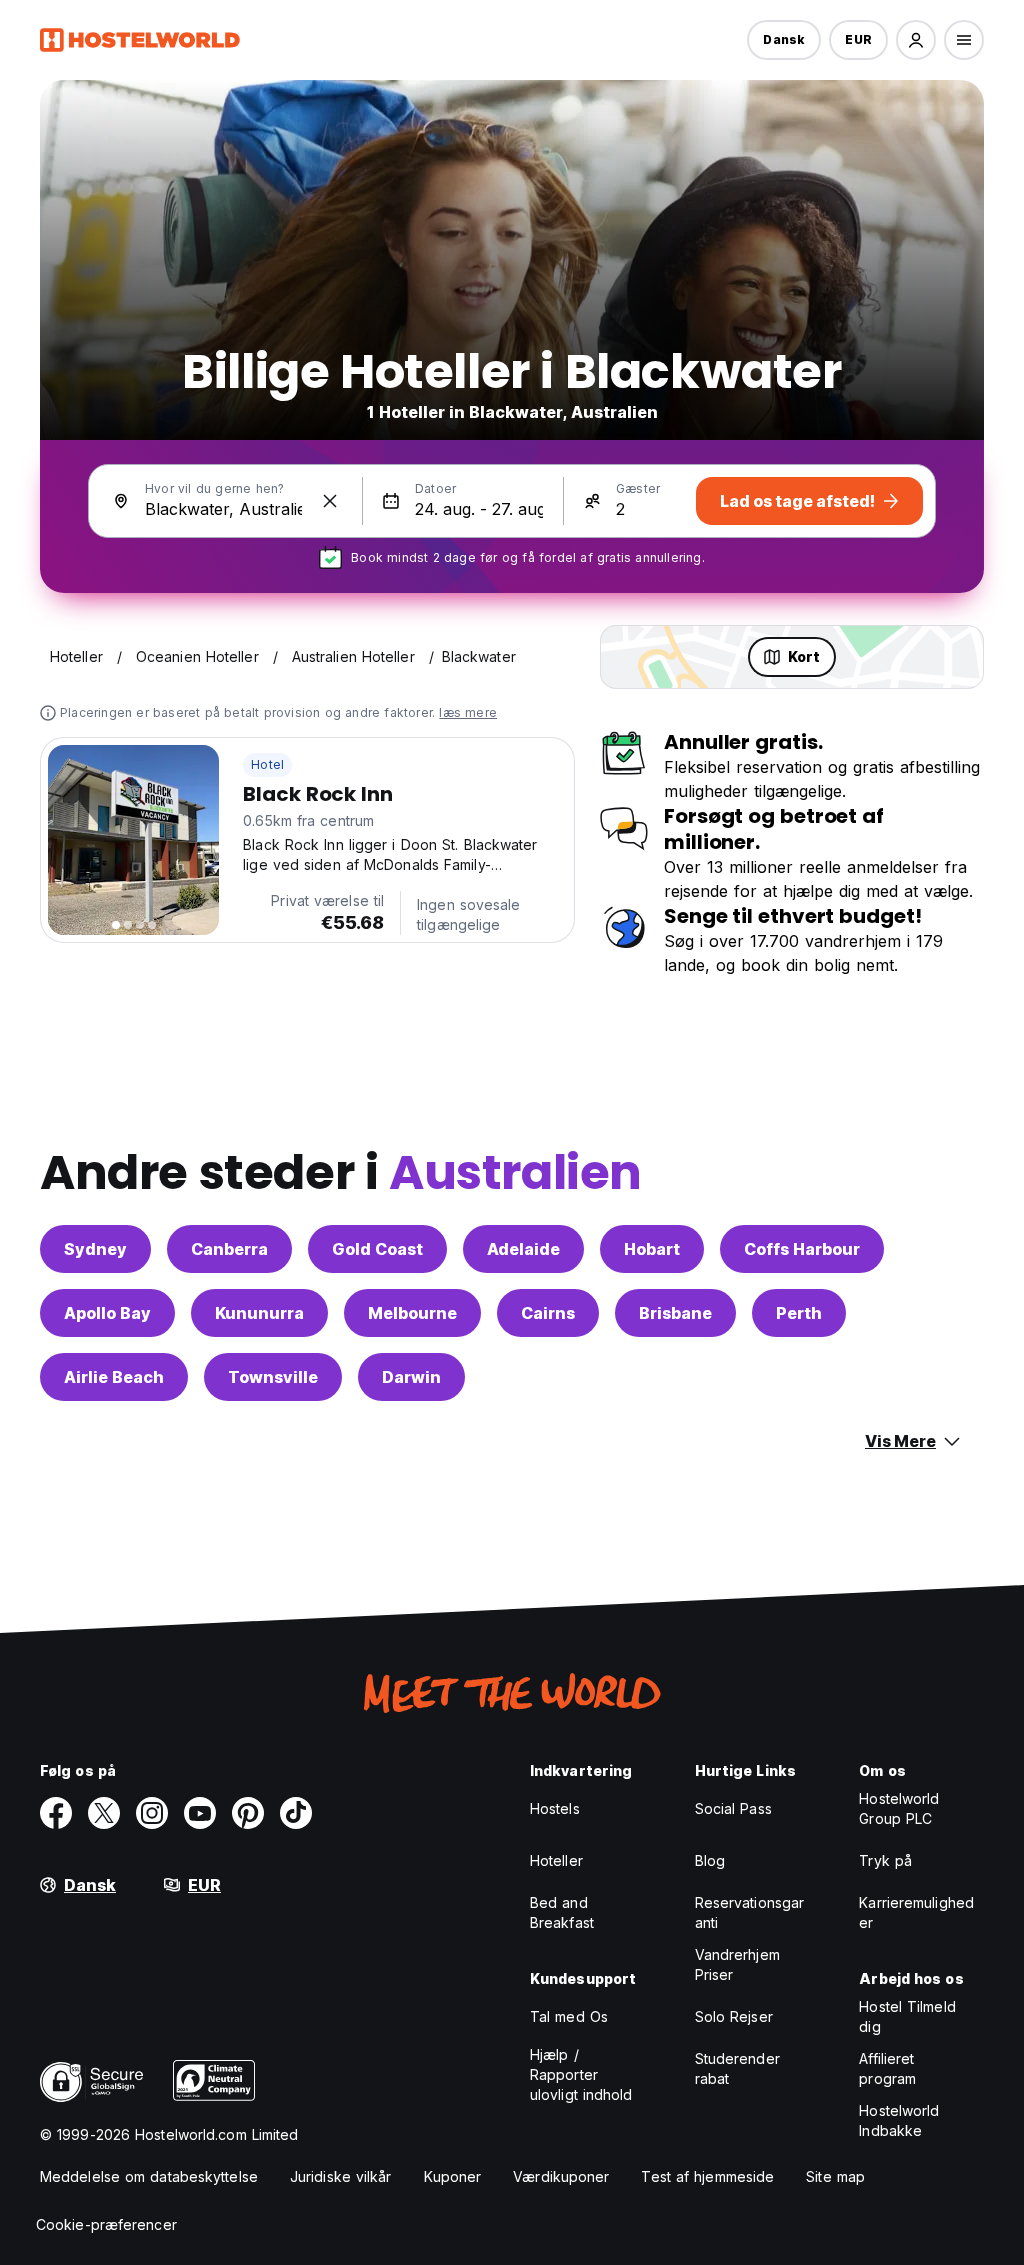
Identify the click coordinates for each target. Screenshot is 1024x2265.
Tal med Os (569, 2016)
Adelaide (523, 1249)
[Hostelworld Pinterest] (248, 1813)
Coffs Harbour (802, 1249)
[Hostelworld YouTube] (200, 1813)
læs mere (468, 712)
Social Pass (733, 1808)
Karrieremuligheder (916, 1912)
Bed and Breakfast (562, 1912)
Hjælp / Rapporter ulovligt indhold (581, 2074)
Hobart (652, 1249)
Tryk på (885, 1860)
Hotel (267, 764)
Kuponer (453, 2176)
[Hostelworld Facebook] (56, 1813)
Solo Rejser (734, 2016)
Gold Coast (377, 1249)
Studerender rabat (737, 2068)
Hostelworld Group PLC (899, 1808)
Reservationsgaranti (750, 1912)
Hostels (555, 1808)
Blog (710, 1860)
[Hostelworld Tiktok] (296, 1813)
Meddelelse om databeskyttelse (149, 2176)
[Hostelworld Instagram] (152, 1813)
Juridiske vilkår (341, 2176)
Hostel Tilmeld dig (907, 2016)
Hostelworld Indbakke (899, 2120)
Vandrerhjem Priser (737, 1964)
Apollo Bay (107, 1313)
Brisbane (675, 1313)
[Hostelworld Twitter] (104, 1813)
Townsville (273, 1377)
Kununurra (259, 1313)
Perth (799, 1313)
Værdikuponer (561, 2176)
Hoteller (556, 1860)
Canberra (229, 1249)
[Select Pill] (916, 40)
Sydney (95, 1249)
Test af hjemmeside (707, 2176)
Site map (835, 2176)
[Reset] (330, 501)
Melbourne (412, 1313)
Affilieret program (887, 2068)
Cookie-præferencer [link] (106, 2224)
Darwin (411, 1377)
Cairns (548, 1313)
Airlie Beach (114, 1377)
